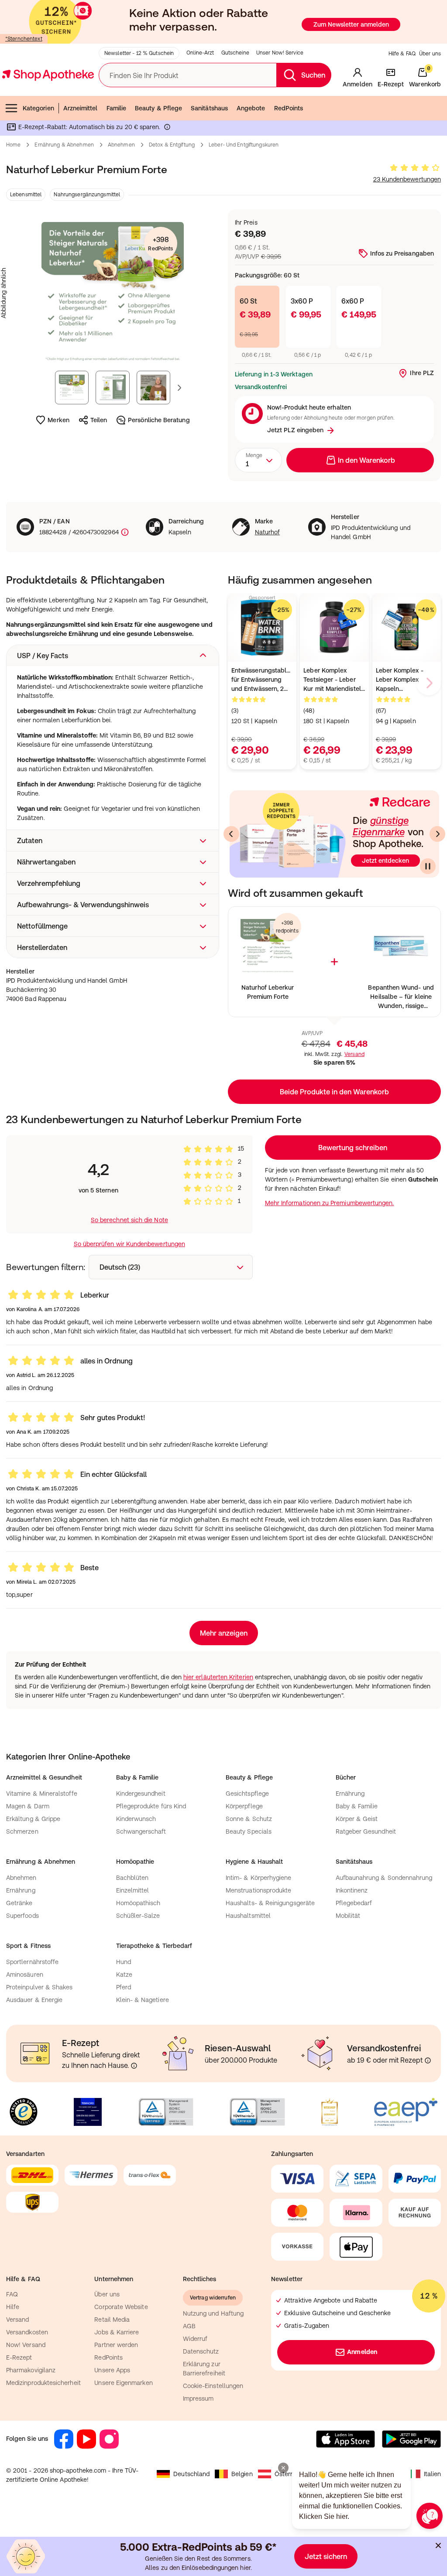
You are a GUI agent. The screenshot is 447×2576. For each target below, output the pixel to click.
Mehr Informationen (224, 1377)
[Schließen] (351, 1160)
